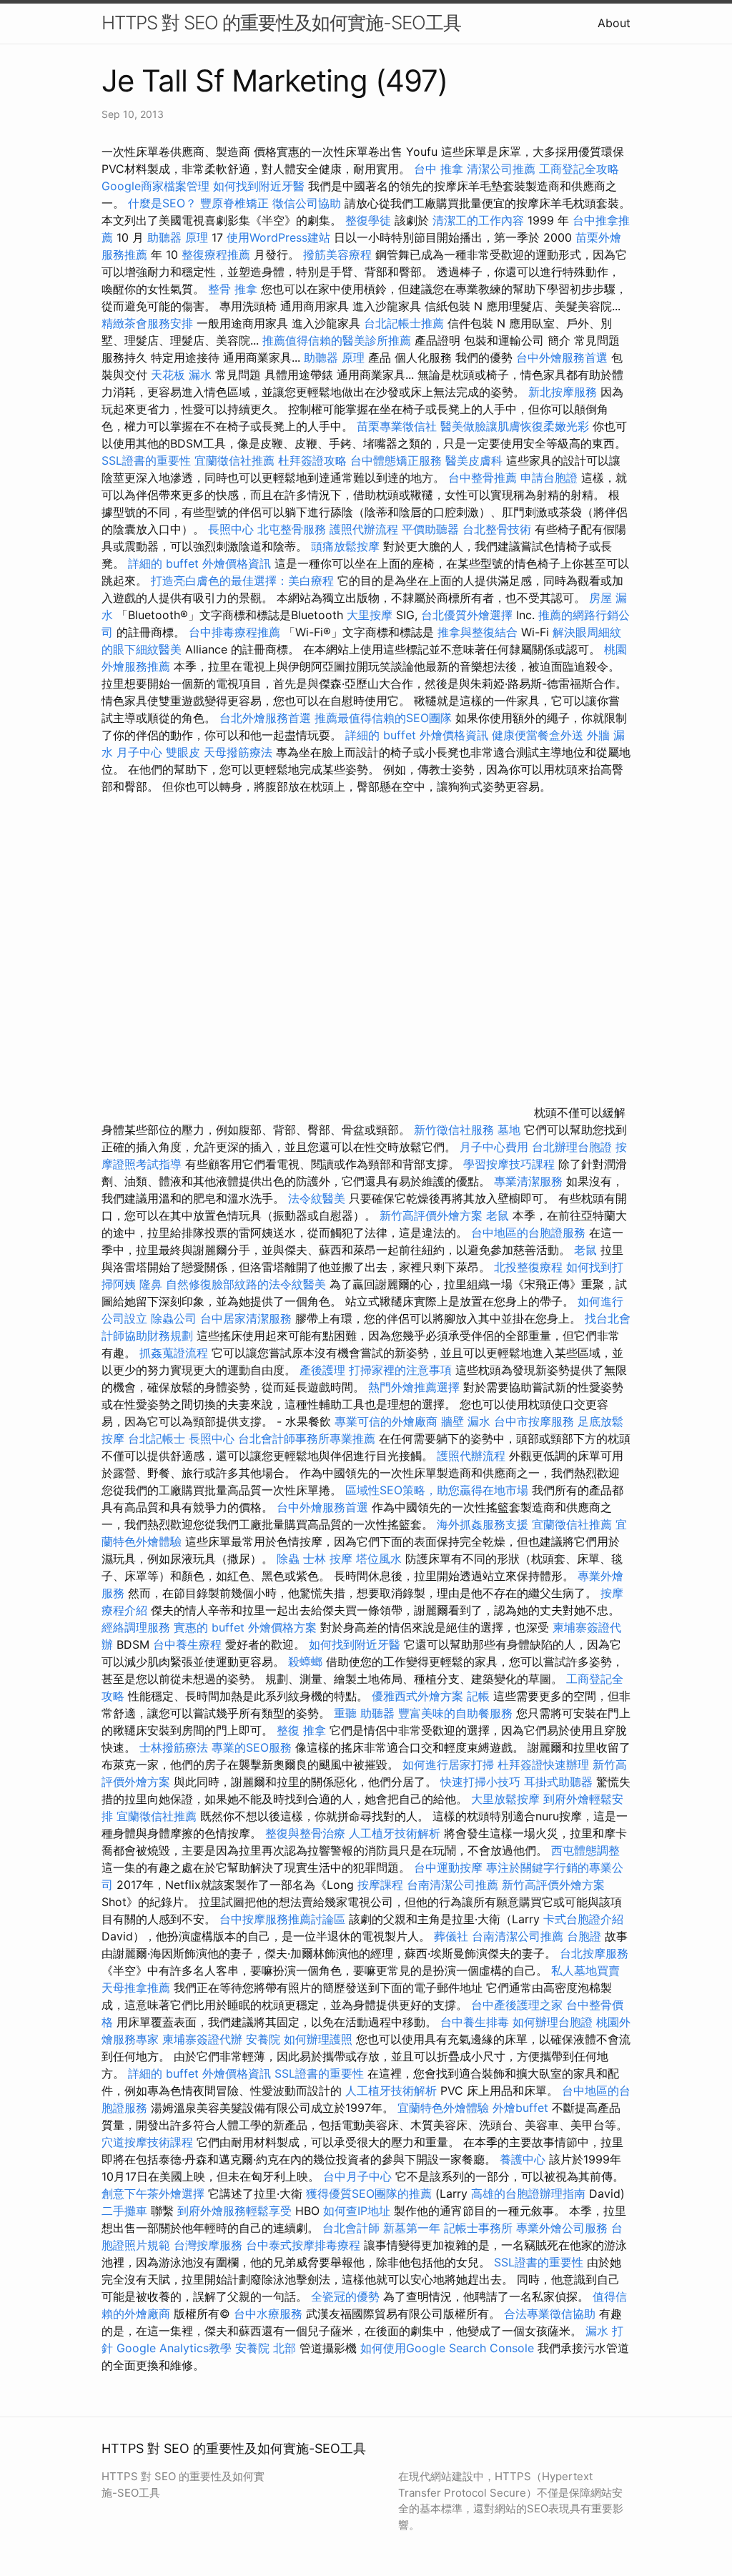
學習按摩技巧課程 (511, 1164)
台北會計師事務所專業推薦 (307, 1438)
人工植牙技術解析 (395, 1833)
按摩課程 (380, 1885)
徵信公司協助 (307, 203)
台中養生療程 (189, 1644)
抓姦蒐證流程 (174, 1353)
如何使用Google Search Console (447, 2348)
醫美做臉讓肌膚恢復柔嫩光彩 (515, 426)
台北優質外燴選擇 (467, 615)
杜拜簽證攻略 (312, 460)
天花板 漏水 (181, 375)
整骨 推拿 (233, 289)
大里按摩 (370, 615)
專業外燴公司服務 (564, 2228)
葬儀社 (451, 1936)
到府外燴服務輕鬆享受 (234, 2211)
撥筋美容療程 (337, 255)
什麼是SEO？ (162, 203)
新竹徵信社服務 (454, 1130)
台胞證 (584, 1936)
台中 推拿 (439, 169)
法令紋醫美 (317, 1198)
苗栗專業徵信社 (397, 426)
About (614, 23)
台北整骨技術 (497, 529)
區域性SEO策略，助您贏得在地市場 (437, 1490)
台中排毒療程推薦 (236, 632)
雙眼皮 (183, 752)
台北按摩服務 (594, 1953)
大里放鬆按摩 (507, 1799)
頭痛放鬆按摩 (347, 546)
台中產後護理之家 (517, 2005)
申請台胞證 (549, 478)
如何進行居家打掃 (448, 1765)
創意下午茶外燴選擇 (153, 2193)
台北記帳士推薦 (404, 323)
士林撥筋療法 (174, 1747)
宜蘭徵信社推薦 (234, 460)
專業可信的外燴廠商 (386, 1421)
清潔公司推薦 (501, 169)
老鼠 (498, 1215)
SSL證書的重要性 (146, 460)
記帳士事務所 (478, 2228)
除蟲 (288, 1559)
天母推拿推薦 (136, 1988)
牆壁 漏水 (466, 1421)
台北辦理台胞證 (572, 1147)
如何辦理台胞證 (553, 2022)
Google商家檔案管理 (155, 186)
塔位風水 (379, 1559)
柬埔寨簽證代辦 (202, 2039)
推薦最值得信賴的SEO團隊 (383, 718)
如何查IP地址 (357, 2211)
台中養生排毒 (476, 2022)
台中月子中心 (357, 2176)
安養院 (263, 2039)
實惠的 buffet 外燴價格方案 (245, 1627)
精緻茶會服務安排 (147, 323)
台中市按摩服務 (536, 1421)
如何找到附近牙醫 (259, 186)
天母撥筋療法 (238, 752)
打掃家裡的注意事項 (400, 1370)
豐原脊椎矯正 (236, 203)
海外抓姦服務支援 (483, 1524)
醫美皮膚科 (474, 460)
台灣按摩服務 (210, 2245)
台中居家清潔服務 (246, 1318)
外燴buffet (520, 2108)
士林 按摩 (328, 1559)
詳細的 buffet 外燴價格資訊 (199, 563)
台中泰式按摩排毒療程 (305, 2245)
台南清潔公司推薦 (452, 1885)
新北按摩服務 (564, 392)
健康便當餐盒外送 (538, 735)
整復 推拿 (301, 1730)
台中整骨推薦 (484, 478)
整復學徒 (368, 220)
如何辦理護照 (318, 2039)
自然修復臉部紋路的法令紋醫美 (246, 1284)
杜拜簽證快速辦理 (543, 1765)
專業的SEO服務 (252, 1747)
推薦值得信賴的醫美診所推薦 (337, 340)
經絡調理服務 (136, 1627)
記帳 (478, 1696)
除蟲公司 (174, 1318)
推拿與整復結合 (478, 632)
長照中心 (231, 529)
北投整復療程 (528, 1267)
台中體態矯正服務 (398, 460)
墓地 (509, 1130)
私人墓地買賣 (585, 1970)
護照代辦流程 (364, 529)
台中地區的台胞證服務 (528, 1233)
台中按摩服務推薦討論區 (284, 1919)
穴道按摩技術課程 (149, 2142)
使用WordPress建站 (278, 237)
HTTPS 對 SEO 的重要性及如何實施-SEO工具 (281, 23)
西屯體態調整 (585, 1850)
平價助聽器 (430, 529)
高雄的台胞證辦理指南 (528, 2193)
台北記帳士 (157, 1438)
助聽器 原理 (178, 237)
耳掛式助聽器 (558, 1782)
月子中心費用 (494, 1147)
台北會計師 (351, 2228)
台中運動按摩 (448, 1867)
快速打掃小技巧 (480, 1782)
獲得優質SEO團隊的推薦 (369, 2193)
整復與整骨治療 (305, 1833)
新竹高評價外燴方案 (431, 1215)
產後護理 (322, 1370)
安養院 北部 (266, 2348)
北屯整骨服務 (293, 529)
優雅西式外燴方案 (417, 1696)
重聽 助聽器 (364, 1713)
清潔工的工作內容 (478, 220)
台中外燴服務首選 (562, 357)
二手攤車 (124, 2211)
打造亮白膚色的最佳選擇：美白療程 (242, 581)
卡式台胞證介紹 (583, 1919)
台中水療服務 (270, 2314)
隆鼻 (151, 1284)
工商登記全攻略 (579, 169)
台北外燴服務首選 (267, 718)
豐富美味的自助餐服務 (455, 1713)
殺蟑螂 (305, 1662)
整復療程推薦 (216, 255)
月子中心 (139, 752)
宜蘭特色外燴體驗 (443, 2108)
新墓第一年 (412, 2228)
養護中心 (523, 2159)
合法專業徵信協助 (550, 2314)
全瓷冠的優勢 (345, 2296)
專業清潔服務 (528, 1181)
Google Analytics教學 (174, 2348)
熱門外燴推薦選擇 (416, 1387)
